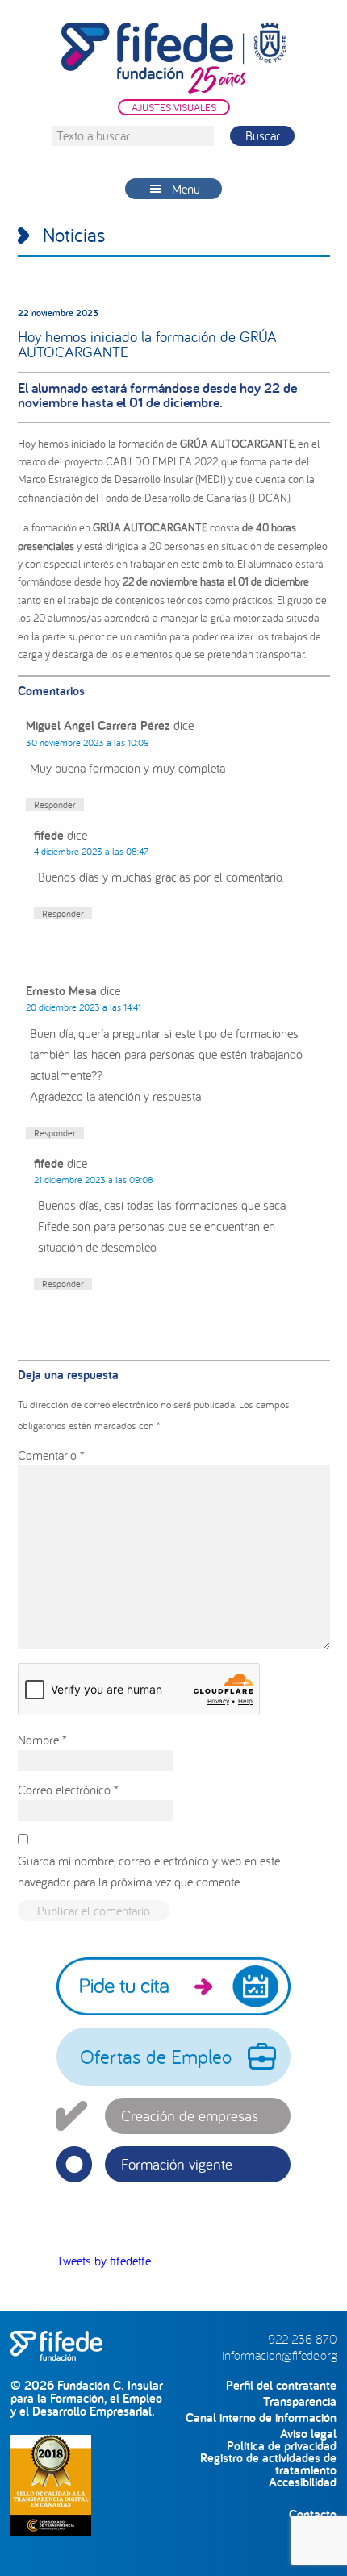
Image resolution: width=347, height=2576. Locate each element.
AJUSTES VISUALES (174, 107)
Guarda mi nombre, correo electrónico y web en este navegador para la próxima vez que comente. (149, 1871)
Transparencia (300, 2401)
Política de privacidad (282, 2446)
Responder (55, 804)
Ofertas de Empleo (156, 2057)
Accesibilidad (303, 2482)
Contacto (313, 2514)
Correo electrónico (68, 1790)
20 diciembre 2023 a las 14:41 (84, 1007)
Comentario (51, 1455)
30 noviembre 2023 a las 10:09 (88, 742)
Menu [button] (186, 189)
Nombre (42, 1740)
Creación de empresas (190, 2115)
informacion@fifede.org (279, 2355)
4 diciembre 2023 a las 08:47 (91, 851)
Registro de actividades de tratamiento (268, 2458)
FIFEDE (174, 58)
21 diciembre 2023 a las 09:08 (94, 1180)
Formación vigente (177, 2164)
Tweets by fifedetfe (104, 2261)
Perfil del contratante (281, 2385)
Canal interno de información (261, 2418)
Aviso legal (308, 2434)
